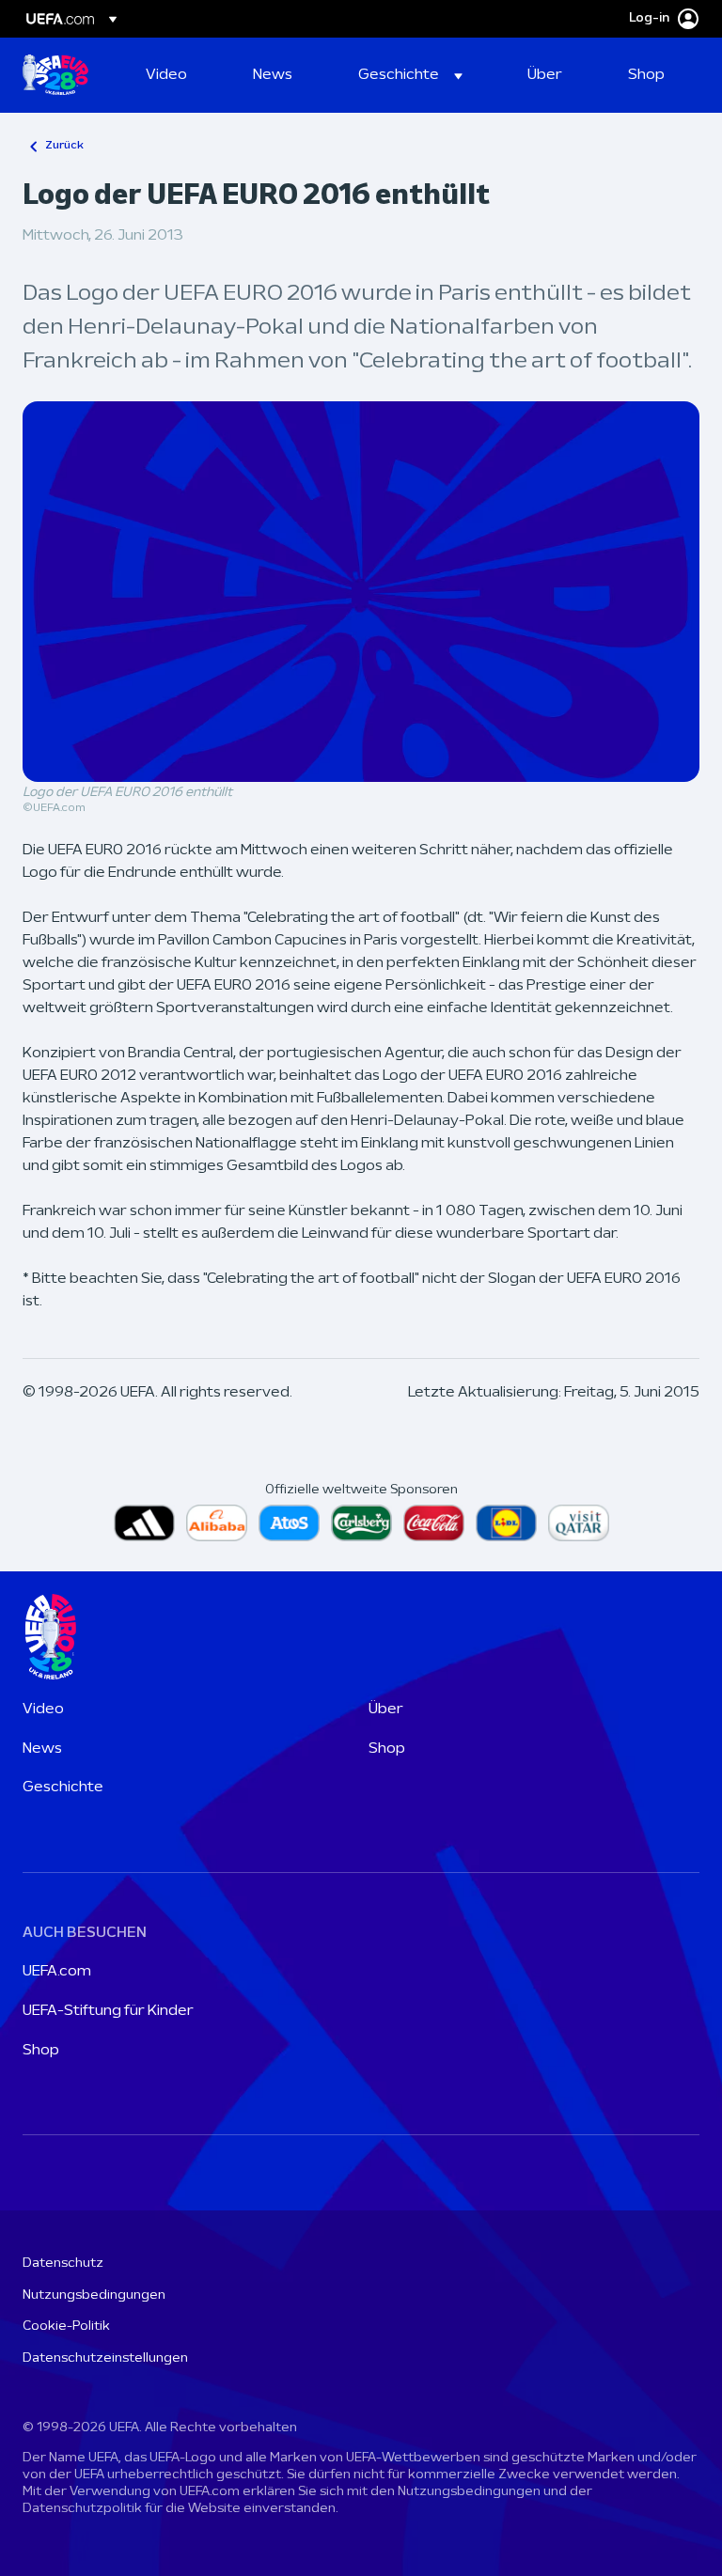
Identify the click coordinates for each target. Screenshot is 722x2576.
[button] (410, 75)
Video (43, 1710)
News (42, 1749)
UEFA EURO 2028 (55, 75)
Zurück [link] (64, 146)
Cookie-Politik (66, 2326)
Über (386, 1710)
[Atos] (289, 1523)
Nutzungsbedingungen (94, 2295)
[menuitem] (176, 75)
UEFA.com (57, 1972)
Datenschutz (63, 2264)
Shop (387, 1749)
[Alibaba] (217, 1523)
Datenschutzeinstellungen (105, 2358)
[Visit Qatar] (579, 1523)
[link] (166, 75)
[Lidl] (506, 1523)
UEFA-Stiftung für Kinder (108, 2011)
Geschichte (63, 1788)
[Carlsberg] (361, 1523)
